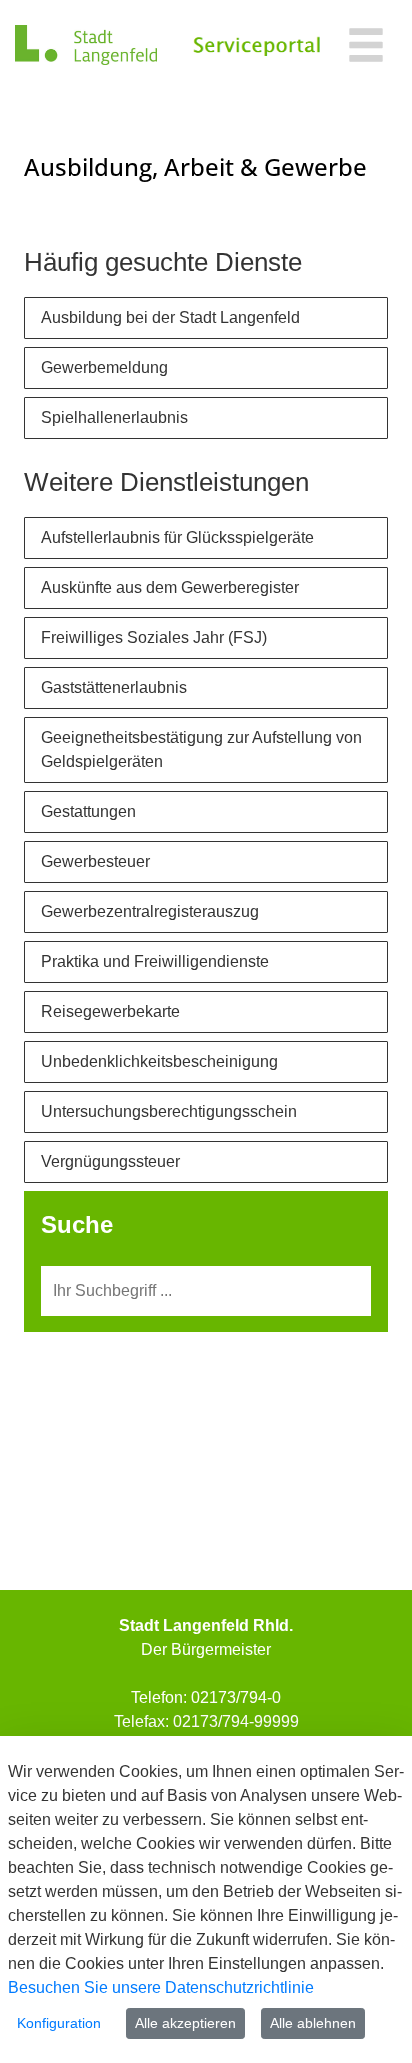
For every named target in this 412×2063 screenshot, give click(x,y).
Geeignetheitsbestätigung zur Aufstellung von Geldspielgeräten (201, 749)
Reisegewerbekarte (110, 1011)
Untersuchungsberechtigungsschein (169, 1111)
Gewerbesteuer (95, 861)
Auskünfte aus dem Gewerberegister (170, 587)
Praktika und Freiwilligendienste (155, 961)
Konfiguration (59, 2023)
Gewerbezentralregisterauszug (150, 911)
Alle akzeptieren (185, 2023)
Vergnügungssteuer (110, 1161)
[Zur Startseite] (86, 45)
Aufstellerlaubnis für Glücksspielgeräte (177, 537)
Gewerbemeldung (104, 367)
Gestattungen (88, 811)
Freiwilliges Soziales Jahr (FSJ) (154, 637)
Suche (77, 1224)
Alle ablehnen (313, 2023)
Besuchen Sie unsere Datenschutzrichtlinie (161, 1987)
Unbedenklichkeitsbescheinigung (159, 1061)
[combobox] (206, 1291)
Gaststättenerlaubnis (114, 687)
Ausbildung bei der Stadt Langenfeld (170, 317)
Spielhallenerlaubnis (114, 417)
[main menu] (366, 48)
